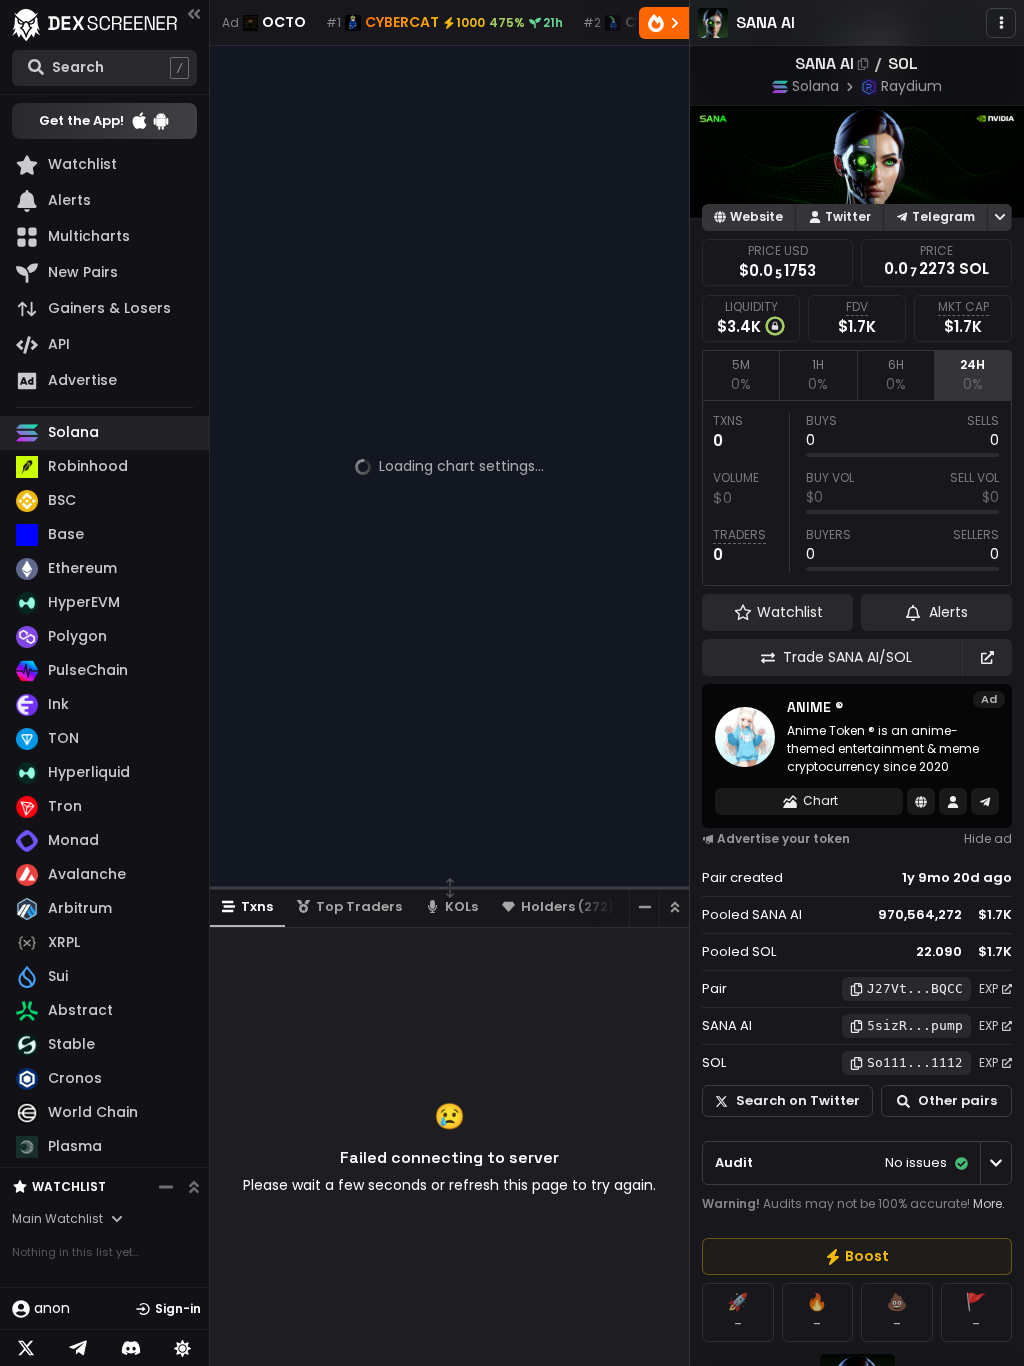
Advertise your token (783, 838)
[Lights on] (183, 1348)
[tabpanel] (857, 493)
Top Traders (359, 906)
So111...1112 (915, 1062)
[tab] (740, 375)
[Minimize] (644, 907)
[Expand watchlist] (194, 1187)
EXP (988, 988)
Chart (820, 800)
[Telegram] (78, 1348)
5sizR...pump (915, 1025)
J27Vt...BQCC (915, 988)
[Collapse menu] (194, 13)
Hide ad (988, 838)
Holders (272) (567, 906)
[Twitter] (26, 1348)
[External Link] (987, 657)
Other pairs (957, 1100)
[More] (1001, 23)
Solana (815, 86)
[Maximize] (674, 907)
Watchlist (69, 1186)
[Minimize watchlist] (166, 1187)
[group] (857, 1256)
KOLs (461, 906)
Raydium (911, 86)
